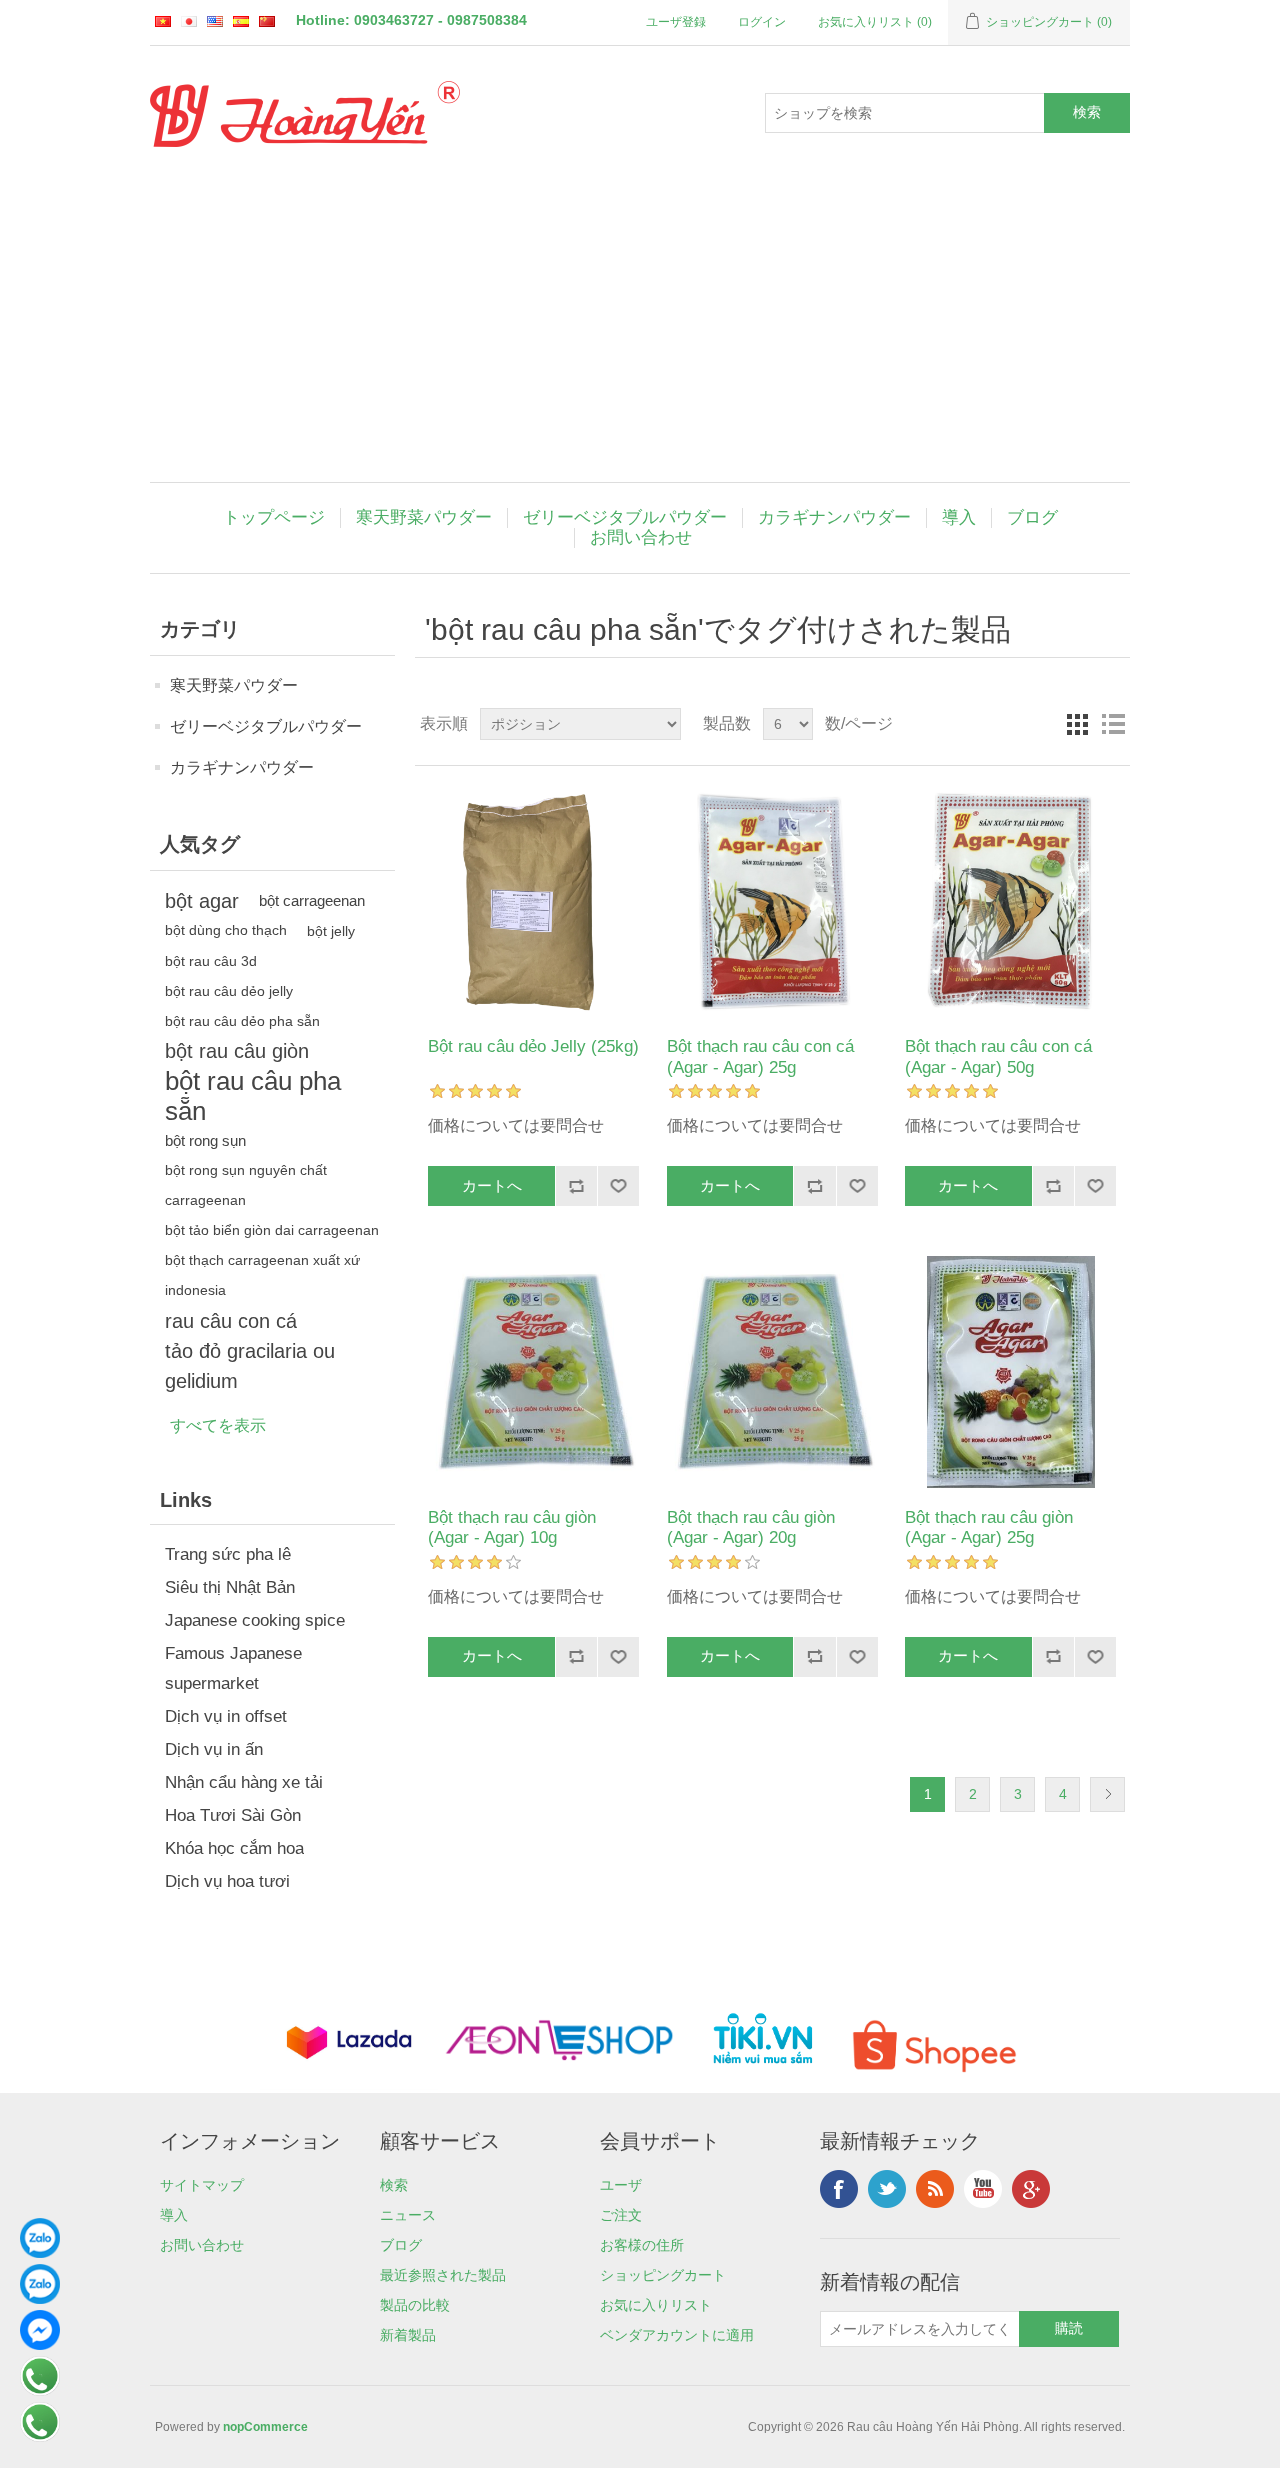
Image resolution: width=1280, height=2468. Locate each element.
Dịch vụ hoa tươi (227, 1881)
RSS (935, 2189)
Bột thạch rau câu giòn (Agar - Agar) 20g (751, 1527)
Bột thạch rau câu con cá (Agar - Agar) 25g (760, 1056)
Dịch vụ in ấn (214, 1749)
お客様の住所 (642, 2245)
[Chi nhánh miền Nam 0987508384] (40, 2299)
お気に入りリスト (656, 2305)
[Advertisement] (640, 332)
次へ (1107, 1794)
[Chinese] (267, 21)
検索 (394, 2185)
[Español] (241, 21)
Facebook (839, 2189)
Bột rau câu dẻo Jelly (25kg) (533, 1046)
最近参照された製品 (443, 2275)
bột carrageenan (312, 900)
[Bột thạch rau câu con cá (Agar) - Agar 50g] (1010, 901)
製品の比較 (415, 2305)
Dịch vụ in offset (226, 1716)
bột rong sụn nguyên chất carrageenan (246, 1185)
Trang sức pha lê (228, 1554)
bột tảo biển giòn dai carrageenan (272, 1230)
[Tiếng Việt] (163, 21)
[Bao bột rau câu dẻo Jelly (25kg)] (533, 901)
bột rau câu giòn (237, 1051)
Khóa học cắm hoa (234, 1848)
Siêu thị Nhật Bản (230, 1587)
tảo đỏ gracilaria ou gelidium (250, 1366)
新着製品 (408, 2335)
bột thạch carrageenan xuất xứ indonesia (262, 1275)
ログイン (762, 22)
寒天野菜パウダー (424, 517)
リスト (1113, 724)
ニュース (408, 2215)
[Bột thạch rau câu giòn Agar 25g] (1010, 1371)
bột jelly (331, 931)
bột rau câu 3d (211, 961)
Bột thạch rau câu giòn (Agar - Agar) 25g (989, 1527)
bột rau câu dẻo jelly (229, 991)
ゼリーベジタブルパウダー (625, 517)
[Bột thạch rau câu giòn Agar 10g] (533, 1371)
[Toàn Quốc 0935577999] (40, 2253)
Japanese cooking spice (255, 1620)
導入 (959, 517)
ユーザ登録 (676, 22)
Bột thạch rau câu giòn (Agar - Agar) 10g (512, 1527)
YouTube (983, 2189)
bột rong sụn (205, 1140)
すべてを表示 (218, 1425)
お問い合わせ (641, 537)
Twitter (887, 2189)
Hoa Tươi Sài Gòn (233, 1815)
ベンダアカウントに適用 (677, 2335)
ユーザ (621, 2185)
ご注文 (621, 2215)
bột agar (202, 901)
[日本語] (189, 21)
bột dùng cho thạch (226, 930)
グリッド (1077, 724)
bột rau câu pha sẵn (253, 1096)
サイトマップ (202, 2185)
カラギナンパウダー (834, 517)
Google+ (1031, 2189)
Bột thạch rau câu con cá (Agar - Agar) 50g (998, 1056)
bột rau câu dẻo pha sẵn (242, 1021)
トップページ (274, 517)
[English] (215, 21)
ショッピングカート (663, 2275)
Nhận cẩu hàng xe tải (244, 1782)
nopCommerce (265, 2427)
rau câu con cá (231, 1321)
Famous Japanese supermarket (233, 1668)
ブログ (1032, 517)
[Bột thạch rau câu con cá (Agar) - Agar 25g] (772, 901)
